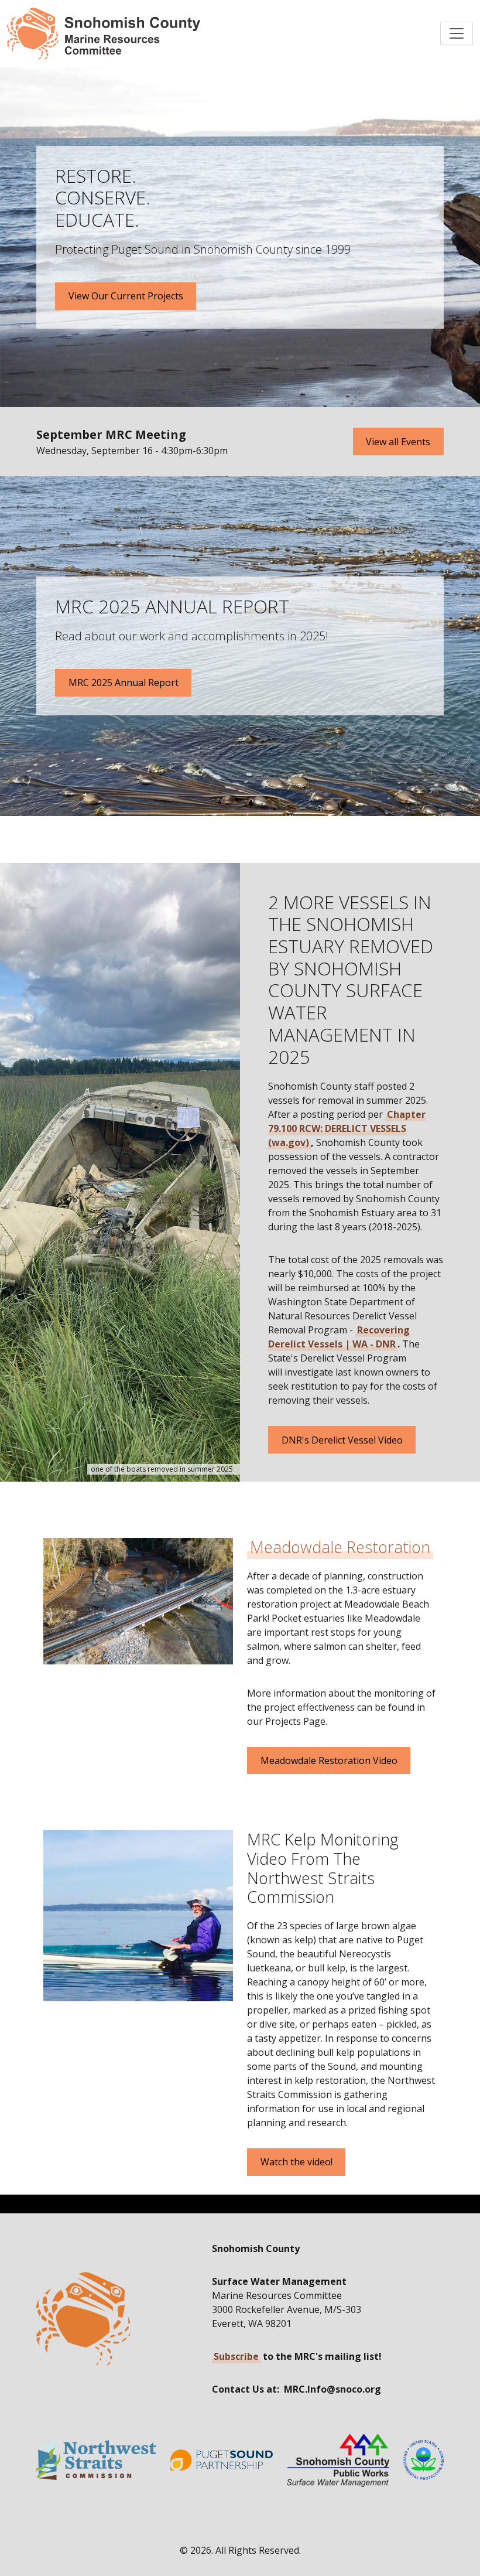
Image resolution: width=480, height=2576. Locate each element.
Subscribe (236, 2356)
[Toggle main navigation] (457, 33)
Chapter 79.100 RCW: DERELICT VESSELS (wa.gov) (347, 1128)
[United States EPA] (424, 2460)
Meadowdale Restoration (340, 1547)
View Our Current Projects (126, 296)
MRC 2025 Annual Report (124, 683)
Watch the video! (296, 2162)
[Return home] (104, 34)
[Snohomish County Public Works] (338, 2459)
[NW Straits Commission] (96, 2460)
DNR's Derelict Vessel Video (342, 1440)
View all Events (398, 442)
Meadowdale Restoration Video (329, 1760)
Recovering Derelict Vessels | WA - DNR (339, 1337)
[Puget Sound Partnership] (222, 2460)
